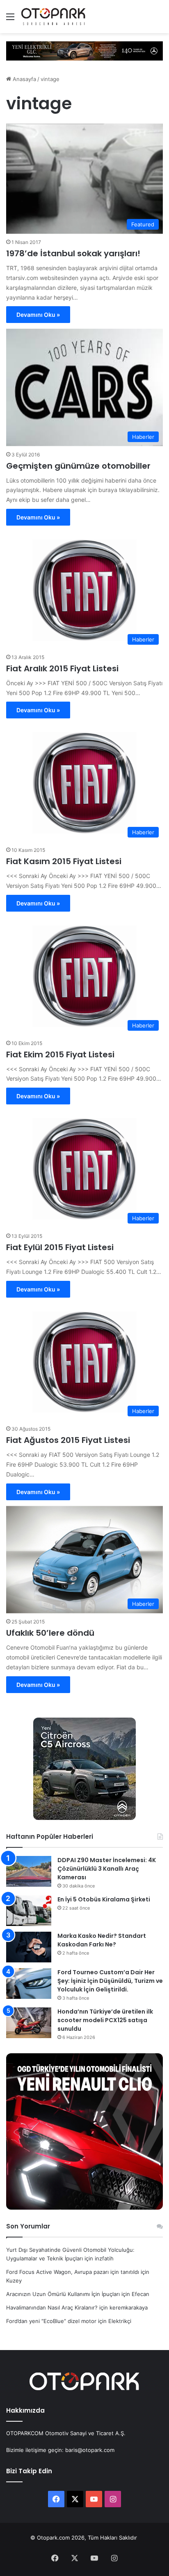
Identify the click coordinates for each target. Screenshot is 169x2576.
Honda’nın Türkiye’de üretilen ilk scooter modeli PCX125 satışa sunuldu (105, 2020)
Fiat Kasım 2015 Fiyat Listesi (64, 861)
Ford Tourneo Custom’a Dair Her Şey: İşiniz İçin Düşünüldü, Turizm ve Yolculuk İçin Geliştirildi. (110, 1981)
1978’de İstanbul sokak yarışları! (73, 253)
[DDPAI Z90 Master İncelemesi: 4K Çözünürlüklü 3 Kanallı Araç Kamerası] (29, 1871)
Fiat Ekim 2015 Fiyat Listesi (60, 1054)
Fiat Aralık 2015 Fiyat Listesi (62, 668)
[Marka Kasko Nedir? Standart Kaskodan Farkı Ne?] (29, 1947)
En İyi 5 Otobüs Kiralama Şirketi (104, 1899)
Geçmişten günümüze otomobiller (78, 466)
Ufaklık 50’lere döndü (50, 1633)
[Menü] (10, 19)
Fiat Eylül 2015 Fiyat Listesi (60, 1247)
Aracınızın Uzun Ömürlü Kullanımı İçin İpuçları (63, 2294)
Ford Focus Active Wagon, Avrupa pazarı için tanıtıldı (73, 2272)
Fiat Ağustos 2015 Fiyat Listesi (68, 1440)
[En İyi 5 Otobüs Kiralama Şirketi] (29, 1911)
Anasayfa (24, 79)
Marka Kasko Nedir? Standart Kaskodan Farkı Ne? (102, 1940)
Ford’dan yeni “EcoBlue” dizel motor (51, 2321)
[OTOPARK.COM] (53, 17)
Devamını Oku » (38, 315)
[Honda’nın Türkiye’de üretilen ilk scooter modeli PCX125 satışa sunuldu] (29, 2023)
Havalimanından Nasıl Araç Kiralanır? (52, 2307)
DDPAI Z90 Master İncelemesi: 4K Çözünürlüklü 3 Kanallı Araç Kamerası (107, 1869)
